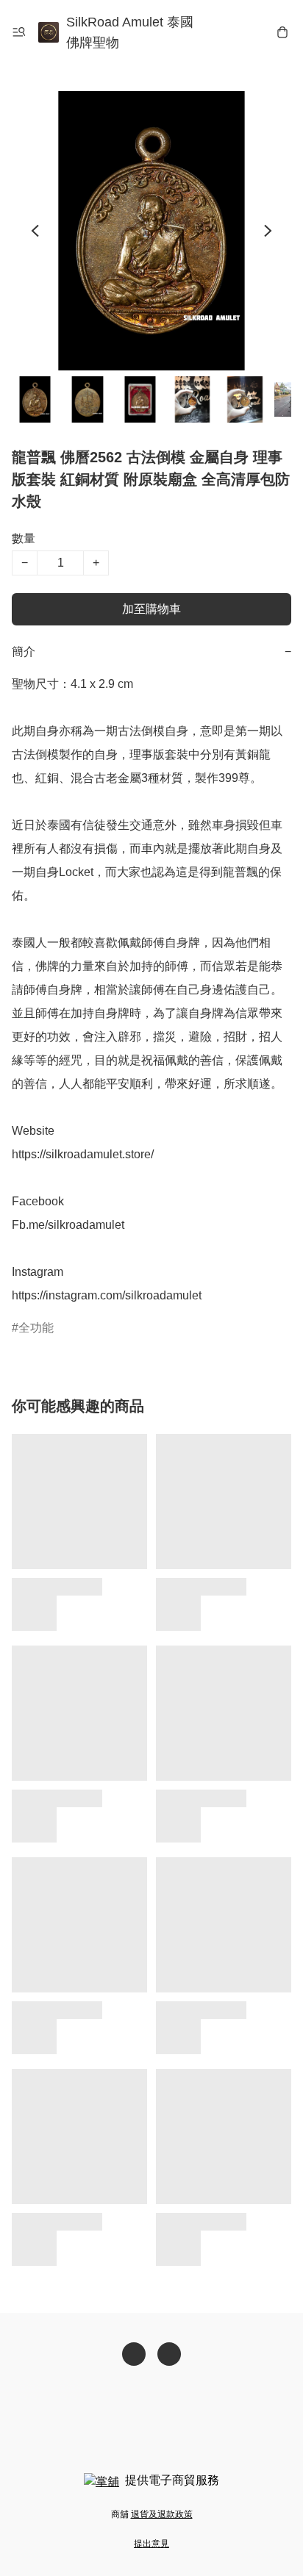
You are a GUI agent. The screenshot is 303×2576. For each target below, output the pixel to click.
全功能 (36, 1328)
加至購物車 (151, 609)
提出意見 (151, 2544)
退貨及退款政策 (162, 2514)
